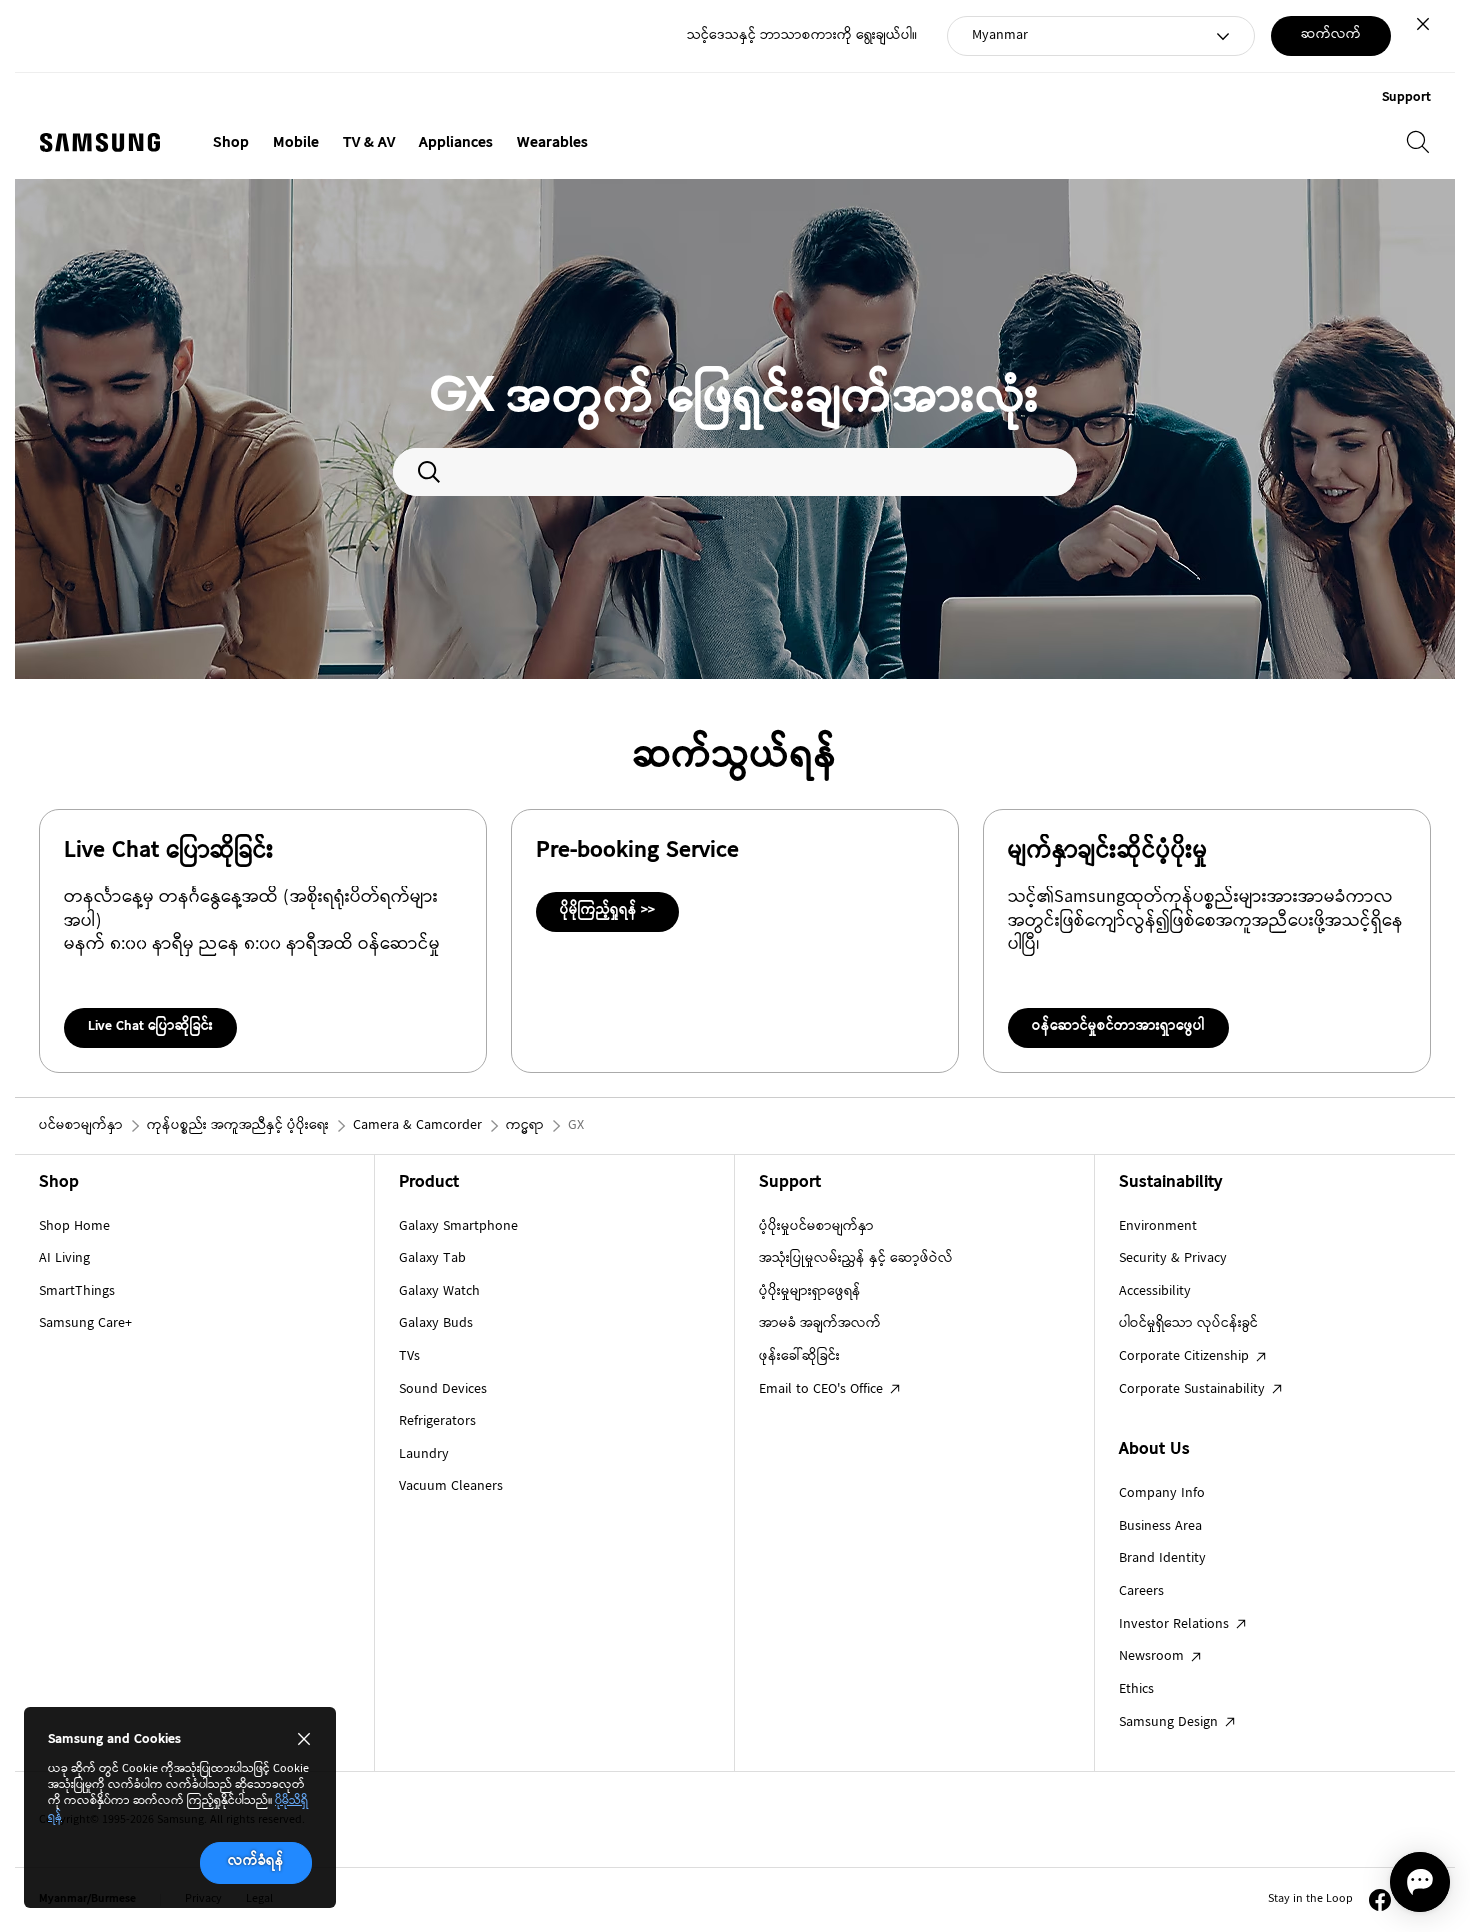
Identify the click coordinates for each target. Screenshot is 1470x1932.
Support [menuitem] (1406, 98)
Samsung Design (1170, 1723)
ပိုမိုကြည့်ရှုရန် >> (607, 911)
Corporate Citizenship (1186, 1357)
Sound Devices (443, 1390)
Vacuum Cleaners (451, 1487)
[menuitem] (231, 144)
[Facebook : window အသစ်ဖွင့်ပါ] (1380, 1900)
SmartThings (77, 1292)
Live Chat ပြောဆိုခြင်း (150, 1027)
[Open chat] (1420, 1882)
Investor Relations (1176, 1625)
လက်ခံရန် (256, 1862)
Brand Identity (1162, 1559)
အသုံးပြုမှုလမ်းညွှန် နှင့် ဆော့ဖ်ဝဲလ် (856, 1259)
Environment (1158, 1227)
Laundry (424, 1455)
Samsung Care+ (85, 1324)
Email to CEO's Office (823, 1390)
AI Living (64, 1259)
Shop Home (74, 1227)
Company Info (1162, 1494)
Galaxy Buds (436, 1324)
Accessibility (1155, 1292)
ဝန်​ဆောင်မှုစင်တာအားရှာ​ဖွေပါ (1118, 1027)
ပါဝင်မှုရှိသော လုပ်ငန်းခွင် (1188, 1324)
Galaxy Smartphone (458, 1227)
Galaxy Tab (432, 1259)
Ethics (1136, 1690)
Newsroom (1153, 1657)
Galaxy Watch (439, 1292)
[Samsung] (100, 142)
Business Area (1160, 1527)
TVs (409, 1357)
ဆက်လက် (1331, 35)
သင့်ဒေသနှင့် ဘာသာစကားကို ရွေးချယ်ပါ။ (802, 36)
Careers (1141, 1592)
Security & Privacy (1173, 1259)
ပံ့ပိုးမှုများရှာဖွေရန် (810, 1292)
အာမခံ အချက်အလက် (820, 1324)
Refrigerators (437, 1422)
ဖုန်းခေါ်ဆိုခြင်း (799, 1357)
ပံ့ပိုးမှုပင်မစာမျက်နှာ (816, 1227)
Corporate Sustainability (1194, 1390)
